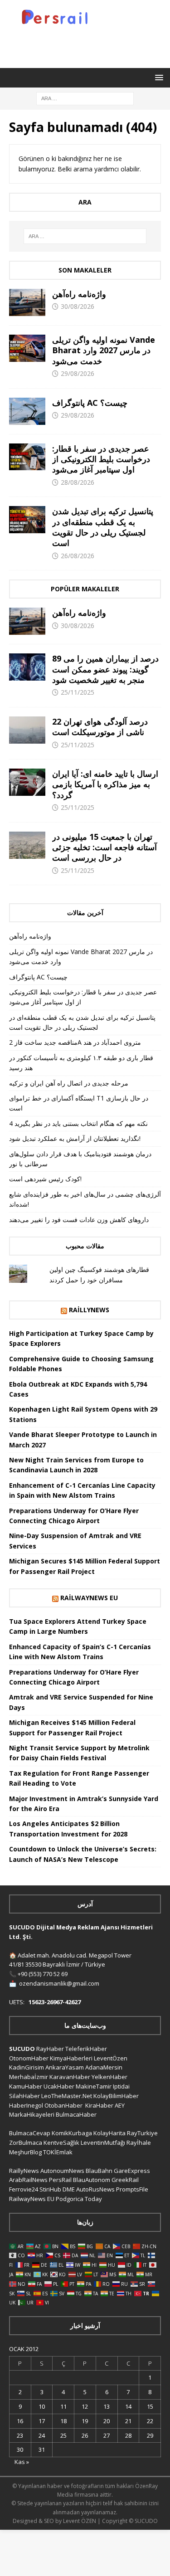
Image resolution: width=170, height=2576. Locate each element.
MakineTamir (94, 2086)
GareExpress (132, 2171)
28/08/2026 (78, 482)
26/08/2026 (78, 556)
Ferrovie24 (24, 2189)
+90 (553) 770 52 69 (43, 1974)
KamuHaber (26, 2086)
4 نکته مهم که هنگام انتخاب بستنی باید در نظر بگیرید (78, 1123)
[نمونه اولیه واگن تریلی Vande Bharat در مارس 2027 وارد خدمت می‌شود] (27, 348)
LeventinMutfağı (103, 2143)
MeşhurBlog (25, 2152)
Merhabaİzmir (29, 2077)
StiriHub (50, 2189)
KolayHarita (109, 2133)
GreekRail (125, 2180)
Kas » (22, 2462)
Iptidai (121, 2086)
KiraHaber (100, 2105)
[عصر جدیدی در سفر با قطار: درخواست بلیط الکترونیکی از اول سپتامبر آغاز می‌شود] (27, 457)
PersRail (60, 2180)
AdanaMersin (104, 2067)
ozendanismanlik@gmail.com (59, 1983)
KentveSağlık (61, 2143)
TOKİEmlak (58, 2152)
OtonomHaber (29, 2058)
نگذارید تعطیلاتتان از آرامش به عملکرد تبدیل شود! (75, 1138)
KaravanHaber (70, 2077)
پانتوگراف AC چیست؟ (90, 403)
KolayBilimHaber (116, 2096)
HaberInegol (26, 2105)
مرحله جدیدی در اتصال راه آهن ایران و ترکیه (69, 1083)
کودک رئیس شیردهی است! (45, 1179)
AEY (120, 2105)
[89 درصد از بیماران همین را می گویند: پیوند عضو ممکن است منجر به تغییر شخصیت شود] (27, 667)
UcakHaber (59, 2086)
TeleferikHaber (86, 2049)
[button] (158, 77)
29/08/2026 (78, 373)
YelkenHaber (109, 2077)
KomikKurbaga (72, 2133)
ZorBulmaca (26, 2143)
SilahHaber (24, 2096)
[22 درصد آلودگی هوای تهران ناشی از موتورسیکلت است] (27, 730)
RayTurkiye (142, 2133)
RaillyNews (89, 1310)
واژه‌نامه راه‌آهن (79, 294)
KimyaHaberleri (71, 2058)
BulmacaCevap (30, 2133)
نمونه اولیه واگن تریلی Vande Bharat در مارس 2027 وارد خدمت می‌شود (104, 350)
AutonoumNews (62, 2171)
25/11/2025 (78, 692)
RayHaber (50, 2049)
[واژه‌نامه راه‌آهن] (27, 302)
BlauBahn (99, 2171)
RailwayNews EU (89, 1598)
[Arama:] (85, 98)
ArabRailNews (28, 2180)
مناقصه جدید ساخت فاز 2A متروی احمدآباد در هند (75, 1042)
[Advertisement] (90, 45)
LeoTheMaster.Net (67, 2096)
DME (69, 2189)
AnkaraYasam (65, 2067)
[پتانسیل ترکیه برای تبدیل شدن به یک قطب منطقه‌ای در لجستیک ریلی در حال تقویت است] (27, 520)
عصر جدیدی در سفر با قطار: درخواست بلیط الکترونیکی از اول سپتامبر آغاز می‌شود (101, 459)
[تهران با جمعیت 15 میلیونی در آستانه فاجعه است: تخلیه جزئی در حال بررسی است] (27, 845)
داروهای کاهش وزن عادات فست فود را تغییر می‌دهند (79, 1220)
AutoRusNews (95, 2189)
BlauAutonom (92, 2180)
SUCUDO (22, 2049)
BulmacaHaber (76, 2114)
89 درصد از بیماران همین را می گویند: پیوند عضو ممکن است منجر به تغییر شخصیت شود (105, 669)
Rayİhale (139, 2143)
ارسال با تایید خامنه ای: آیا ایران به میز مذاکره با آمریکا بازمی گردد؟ (105, 784)
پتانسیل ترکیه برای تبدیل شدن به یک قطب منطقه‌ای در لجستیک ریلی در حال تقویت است (103, 527)
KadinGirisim (27, 2067)
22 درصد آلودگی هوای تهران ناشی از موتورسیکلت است (100, 727)
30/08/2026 (78, 306)
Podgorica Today (79, 2199)
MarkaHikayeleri (32, 2114)
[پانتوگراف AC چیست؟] (27, 411)
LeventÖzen (111, 2058)
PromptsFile (132, 2189)
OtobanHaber (63, 2105)
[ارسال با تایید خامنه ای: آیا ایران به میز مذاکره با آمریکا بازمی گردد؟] (27, 782)
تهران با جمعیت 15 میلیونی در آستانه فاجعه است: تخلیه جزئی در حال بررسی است (104, 847)
